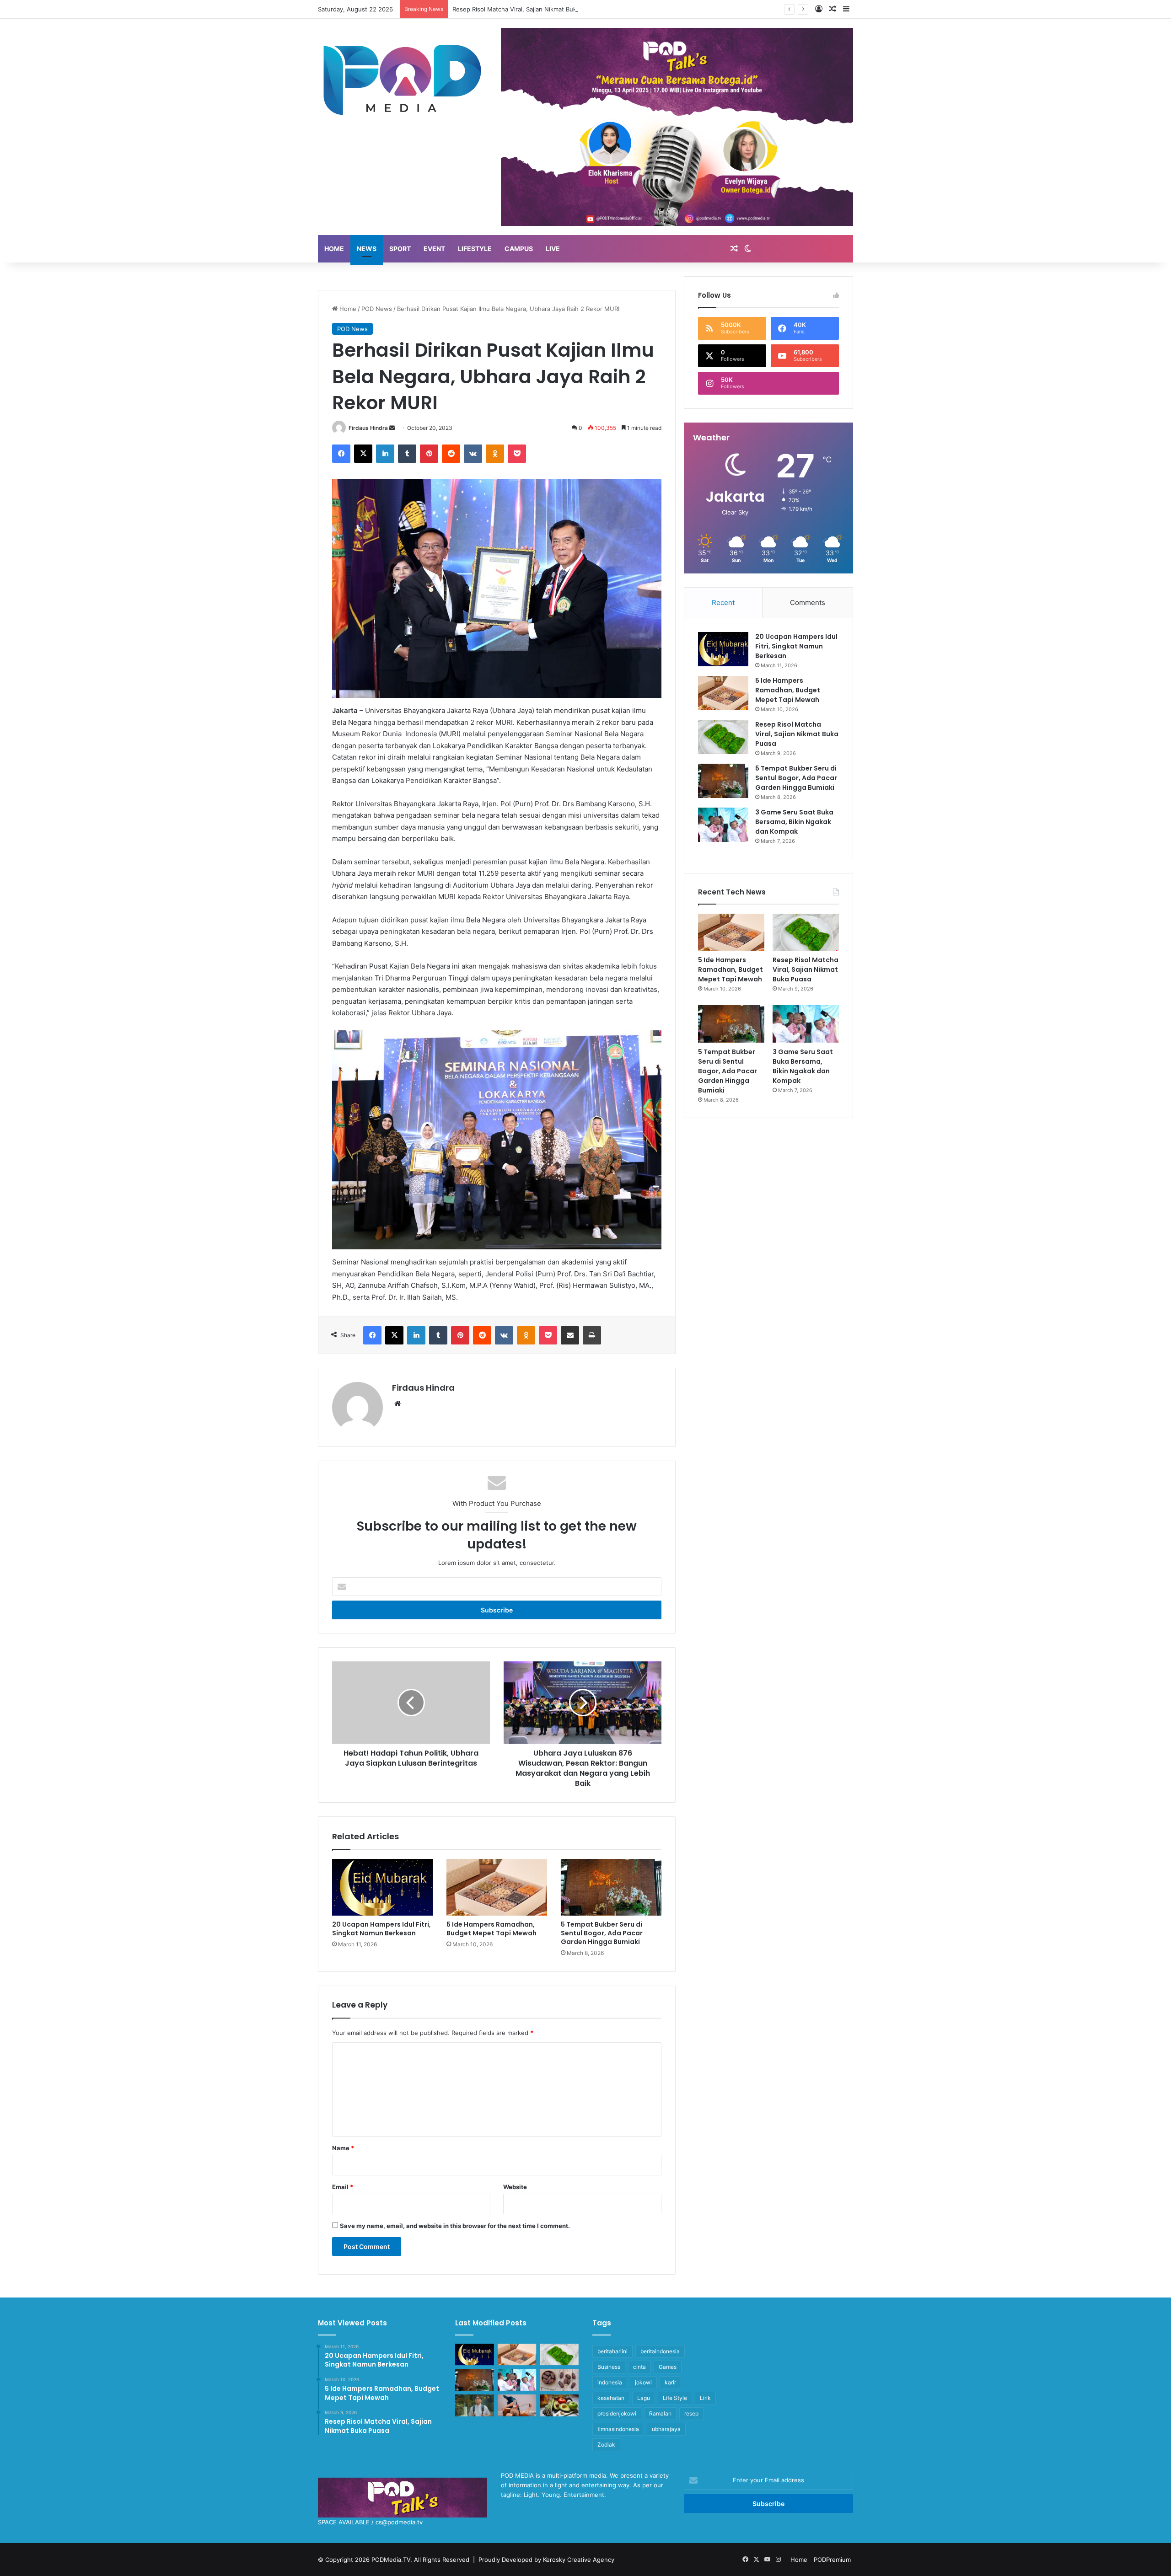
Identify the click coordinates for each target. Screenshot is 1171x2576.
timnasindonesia (618, 2429)
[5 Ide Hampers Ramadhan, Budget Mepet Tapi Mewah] (497, 1887)
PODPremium (832, 2560)
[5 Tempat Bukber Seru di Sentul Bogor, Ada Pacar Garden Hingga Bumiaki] (611, 1887)
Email (343, 2187)
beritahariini (612, 2351)
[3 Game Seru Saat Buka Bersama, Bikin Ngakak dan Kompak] (723, 825)
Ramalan (660, 2413)
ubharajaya (666, 2429)
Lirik (705, 2398)
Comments (808, 602)
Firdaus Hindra (368, 428)
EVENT (434, 249)
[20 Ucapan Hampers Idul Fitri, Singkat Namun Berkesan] (382, 1887)
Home (347, 309)
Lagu (644, 2398)
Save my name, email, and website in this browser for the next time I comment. (455, 2226)
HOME (334, 249)
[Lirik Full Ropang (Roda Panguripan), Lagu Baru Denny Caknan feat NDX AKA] (475, 2405)
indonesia (610, 2382)
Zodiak (606, 2445)
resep (691, 2413)
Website (515, 2187)
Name (343, 2148)
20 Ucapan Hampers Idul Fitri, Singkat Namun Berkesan (381, 1929)
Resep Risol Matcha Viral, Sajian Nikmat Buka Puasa (797, 734)
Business (609, 2367)
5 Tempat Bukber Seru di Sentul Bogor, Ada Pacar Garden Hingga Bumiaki (602, 1933)
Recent (723, 602)
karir (670, 2382)
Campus (519, 249)
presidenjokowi (617, 2413)
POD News (377, 309)
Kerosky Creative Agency (579, 2560)
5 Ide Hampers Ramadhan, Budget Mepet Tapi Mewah (491, 1929)
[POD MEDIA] (403, 79)
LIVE (553, 249)
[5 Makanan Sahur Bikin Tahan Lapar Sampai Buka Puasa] (559, 2380)
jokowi (643, 2382)
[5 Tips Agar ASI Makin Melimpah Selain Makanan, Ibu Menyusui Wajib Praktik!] (517, 2405)
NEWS (367, 249)
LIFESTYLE (475, 249)
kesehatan (611, 2398)
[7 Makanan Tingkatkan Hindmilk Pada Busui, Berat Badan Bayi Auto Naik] (559, 2405)
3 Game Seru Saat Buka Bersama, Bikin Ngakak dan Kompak (794, 822)
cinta (639, 2367)
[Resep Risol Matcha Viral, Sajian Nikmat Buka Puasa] (723, 737)
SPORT (400, 249)
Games (668, 2367)
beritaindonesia (660, 2351)
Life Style (675, 2398)
